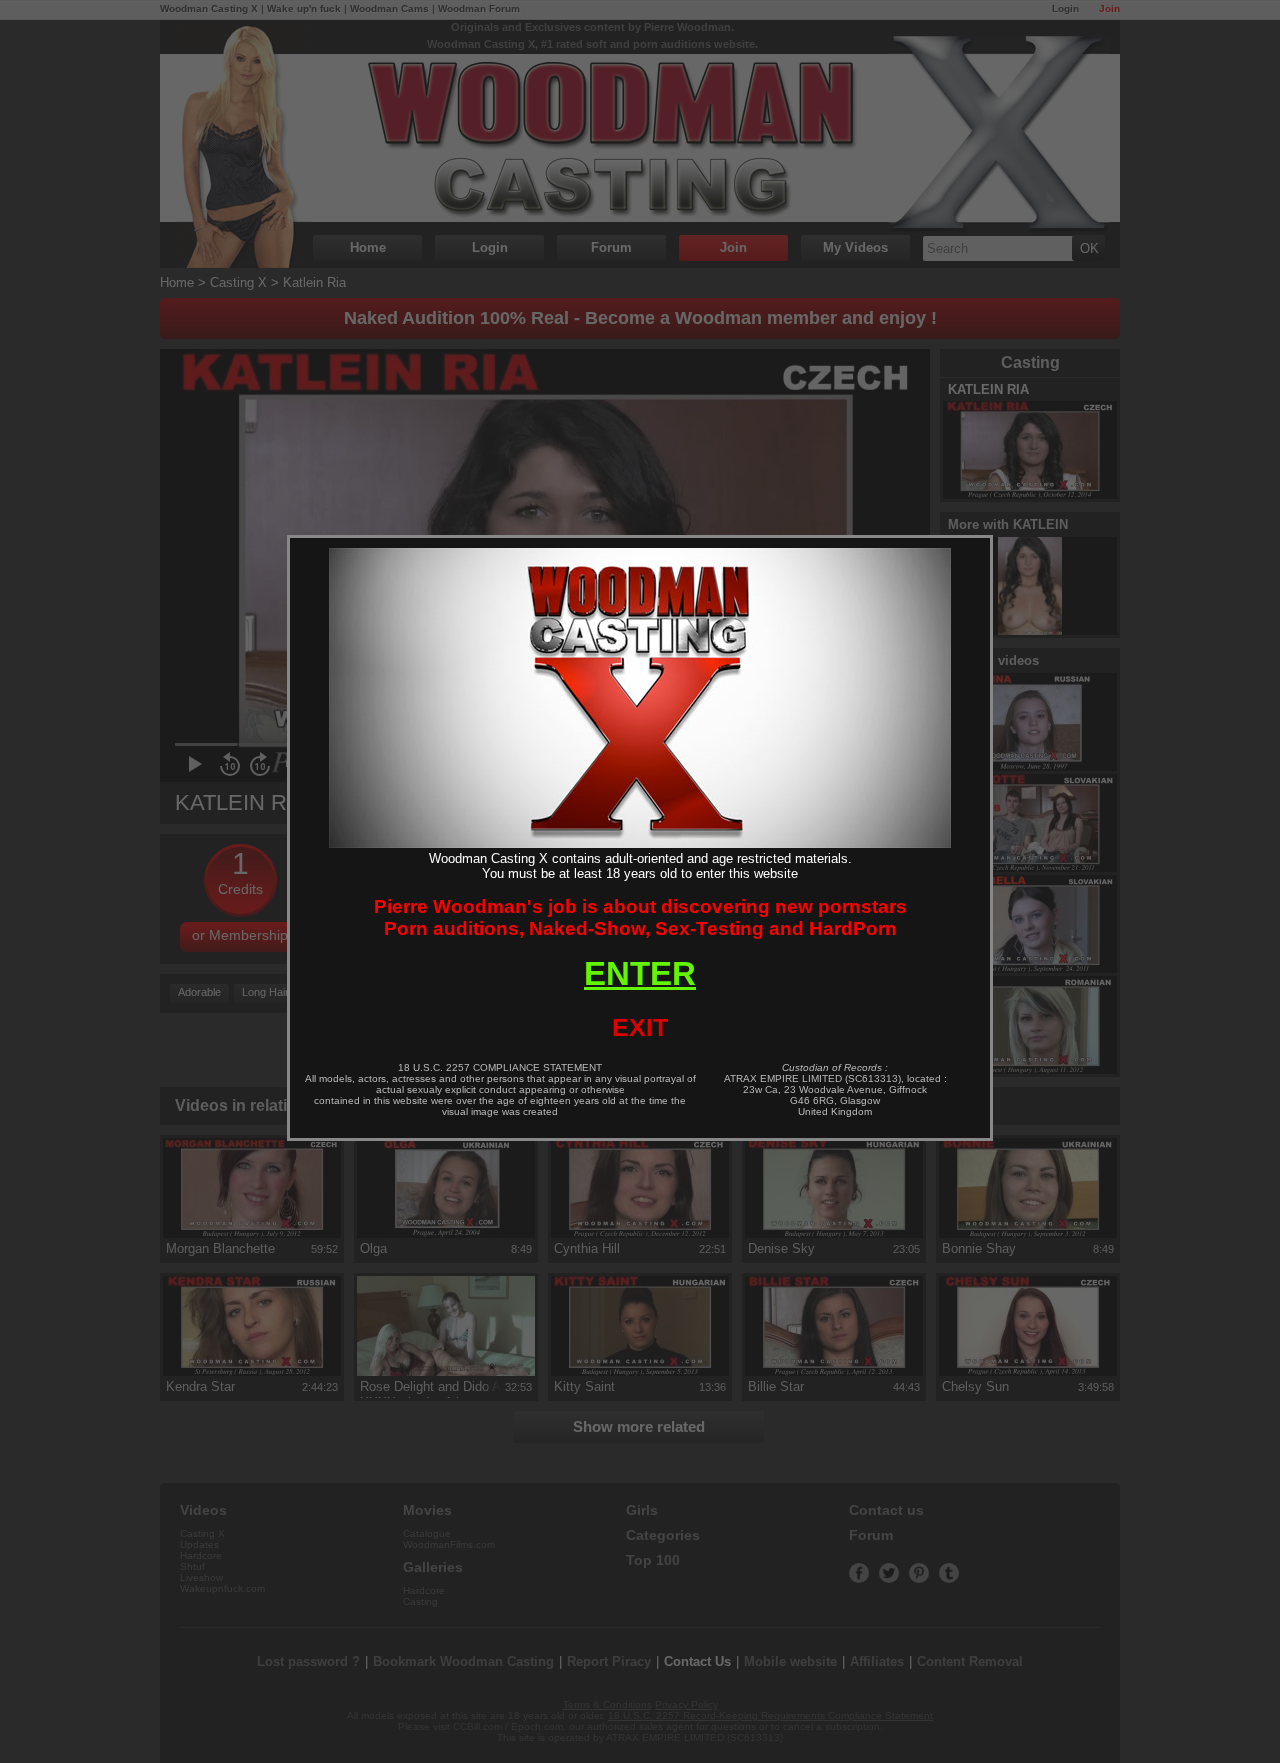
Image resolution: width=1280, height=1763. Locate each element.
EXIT (640, 1027)
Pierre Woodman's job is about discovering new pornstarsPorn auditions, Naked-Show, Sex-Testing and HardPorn (640, 917)
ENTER (640, 973)
